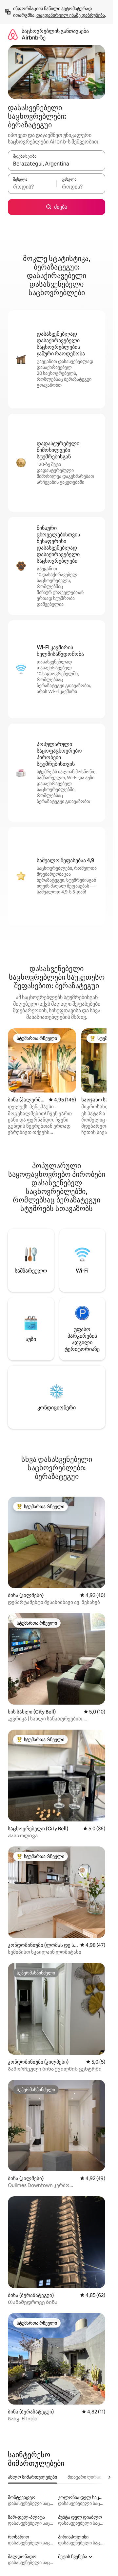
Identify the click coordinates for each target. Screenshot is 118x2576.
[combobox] (57, 164)
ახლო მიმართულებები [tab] (32, 2477)
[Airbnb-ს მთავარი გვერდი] (13, 34)
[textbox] (32, 187)
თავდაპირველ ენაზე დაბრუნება (71, 15)
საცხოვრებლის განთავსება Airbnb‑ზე (55, 34)
